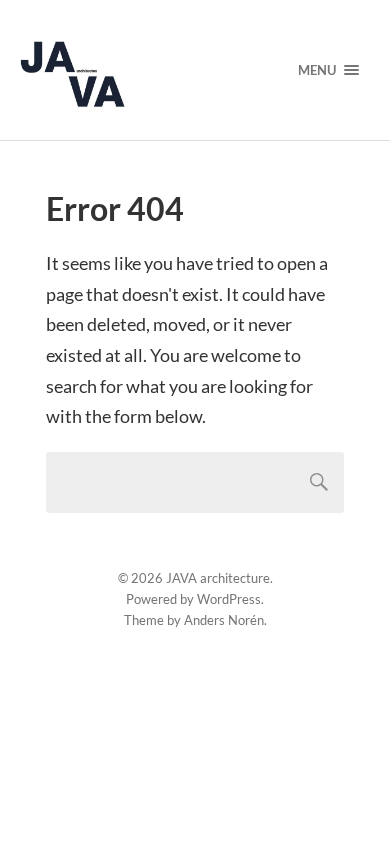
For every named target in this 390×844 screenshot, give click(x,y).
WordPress (229, 599)
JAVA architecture (218, 578)
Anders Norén (224, 620)
